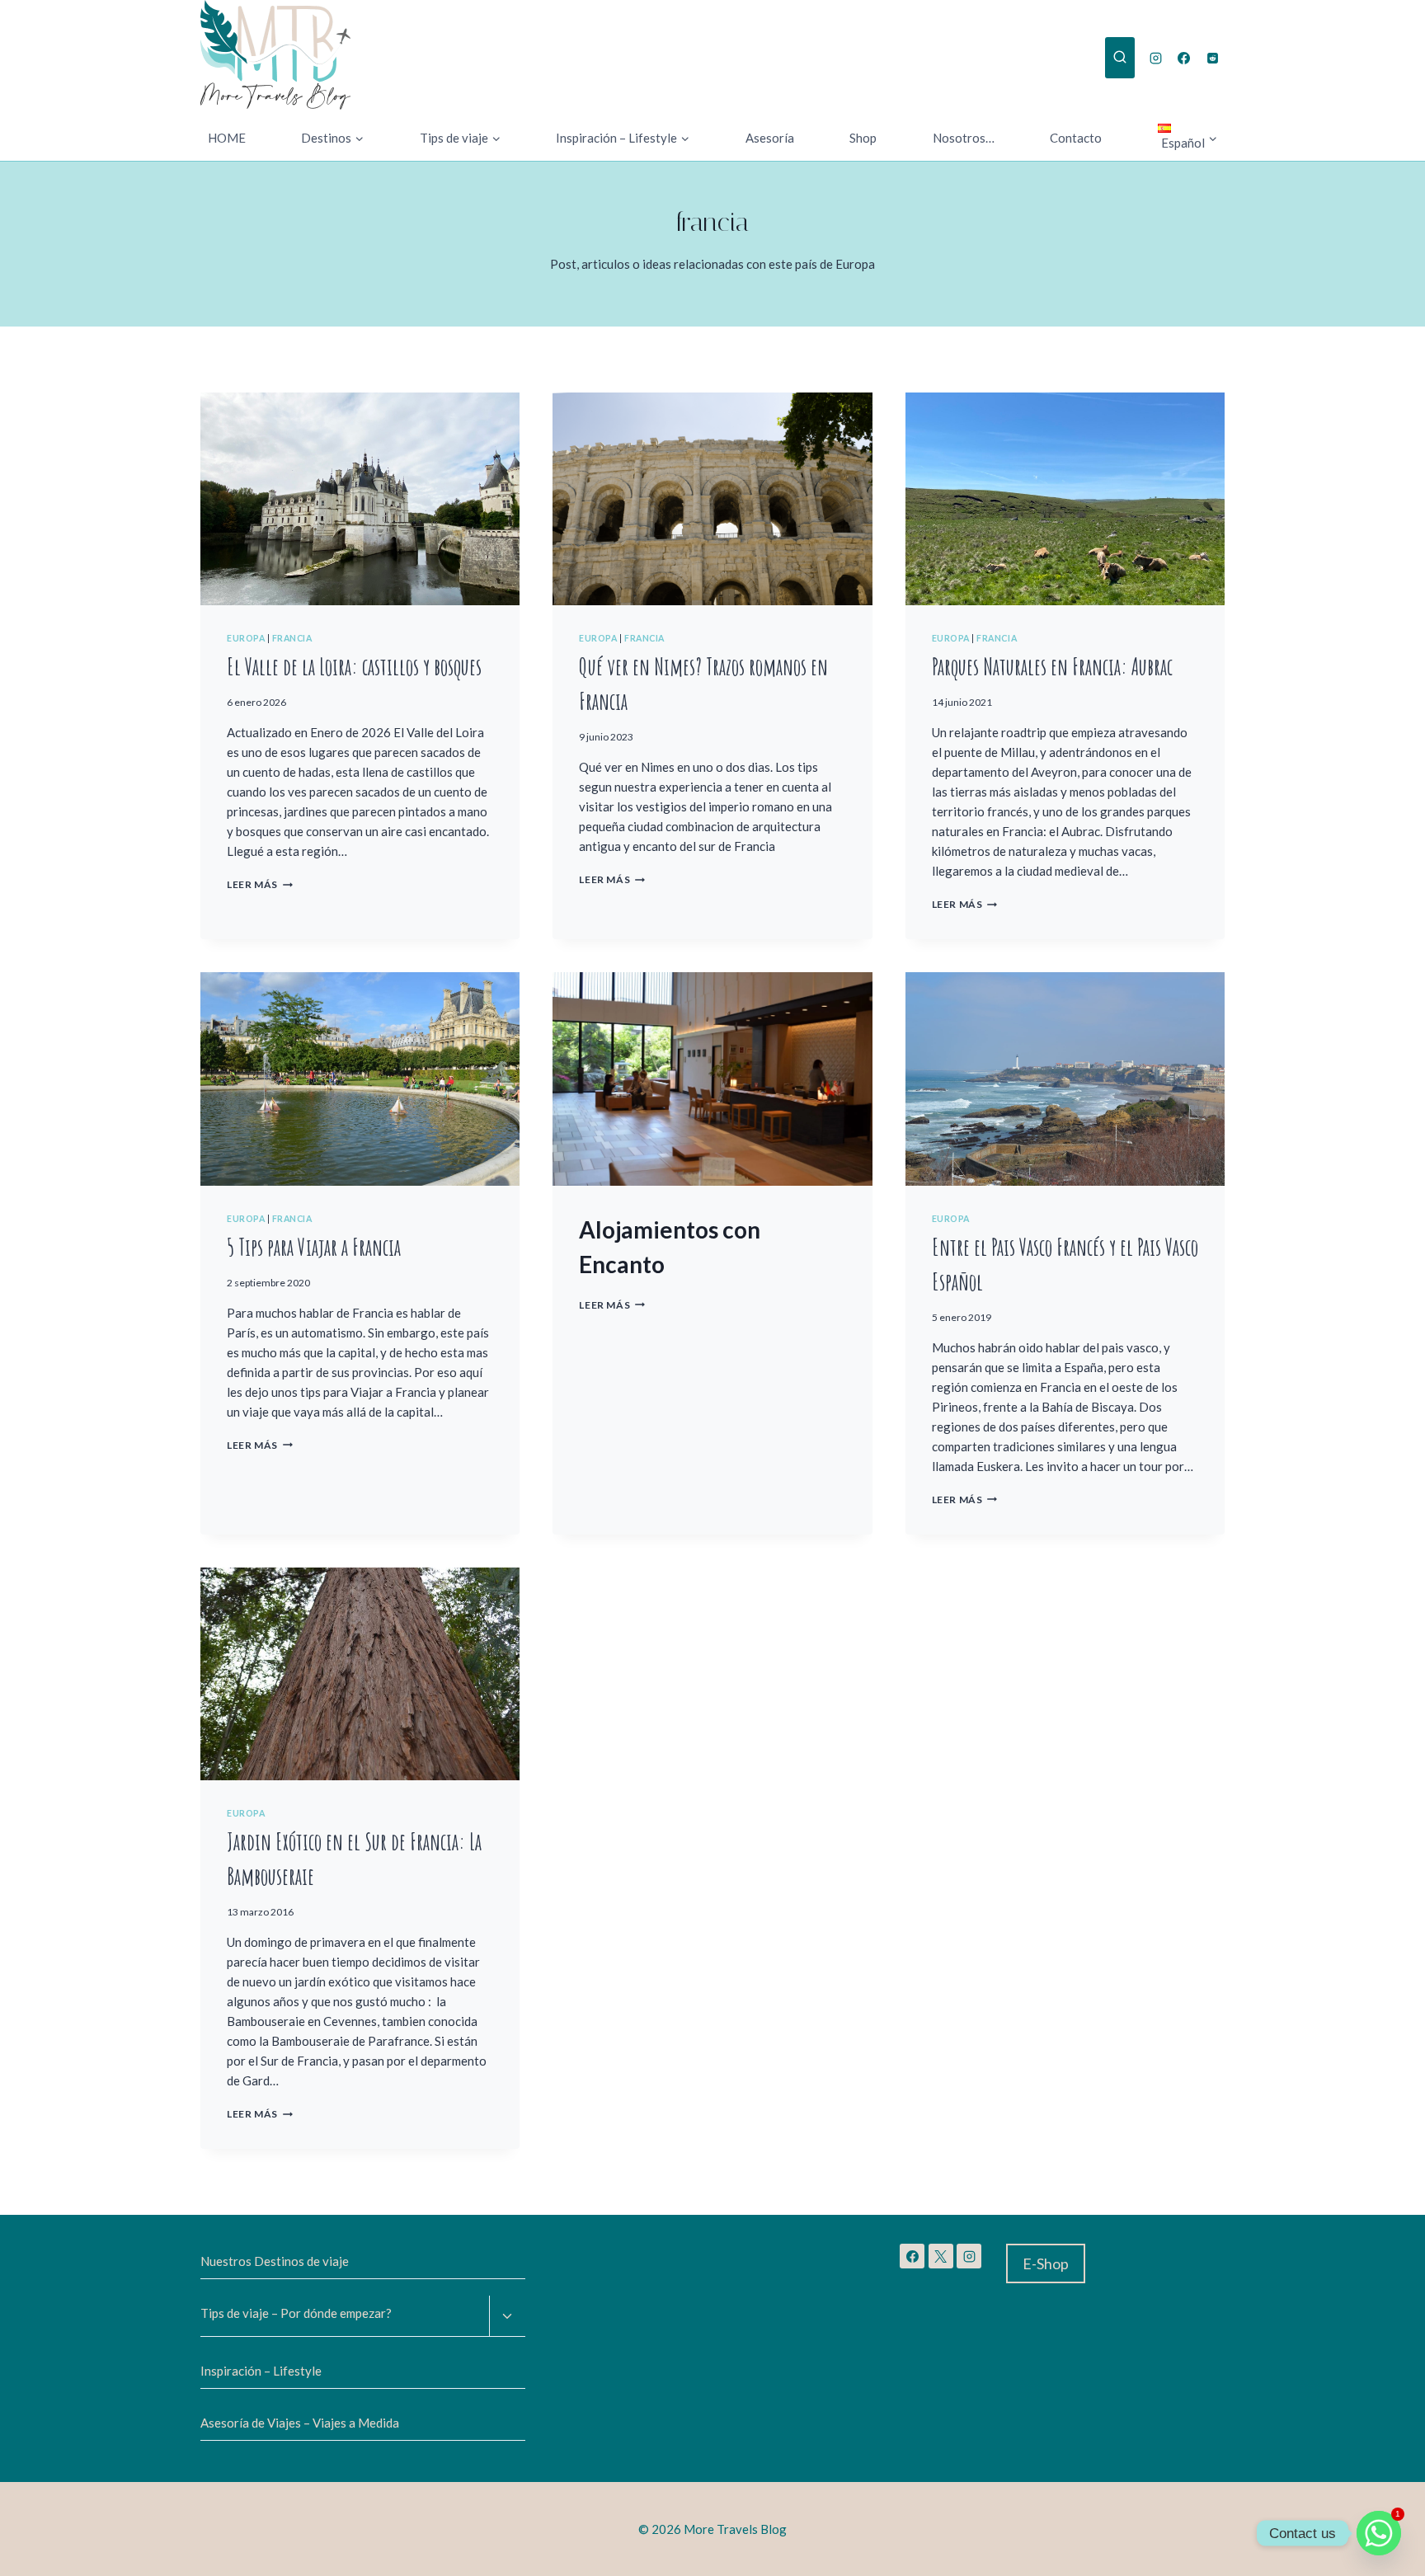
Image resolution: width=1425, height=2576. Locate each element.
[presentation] (360, 499)
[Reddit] (1212, 58)
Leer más (260, 884)
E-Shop (1046, 2263)
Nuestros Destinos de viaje (275, 2261)
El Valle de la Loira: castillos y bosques (354, 667)
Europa (246, 638)
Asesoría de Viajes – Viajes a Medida (300, 2423)
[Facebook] (1184, 58)
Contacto (1076, 138)
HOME (227, 138)
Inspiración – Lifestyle (261, 2371)
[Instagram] (1155, 58)
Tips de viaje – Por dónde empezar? (296, 2313)
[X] (941, 2256)
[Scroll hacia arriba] (74, 2551)
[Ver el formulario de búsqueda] (1120, 58)
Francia (292, 638)
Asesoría (770, 138)
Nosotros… (964, 138)
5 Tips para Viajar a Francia (314, 1247)
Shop (863, 138)
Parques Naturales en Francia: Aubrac (1052, 667)
